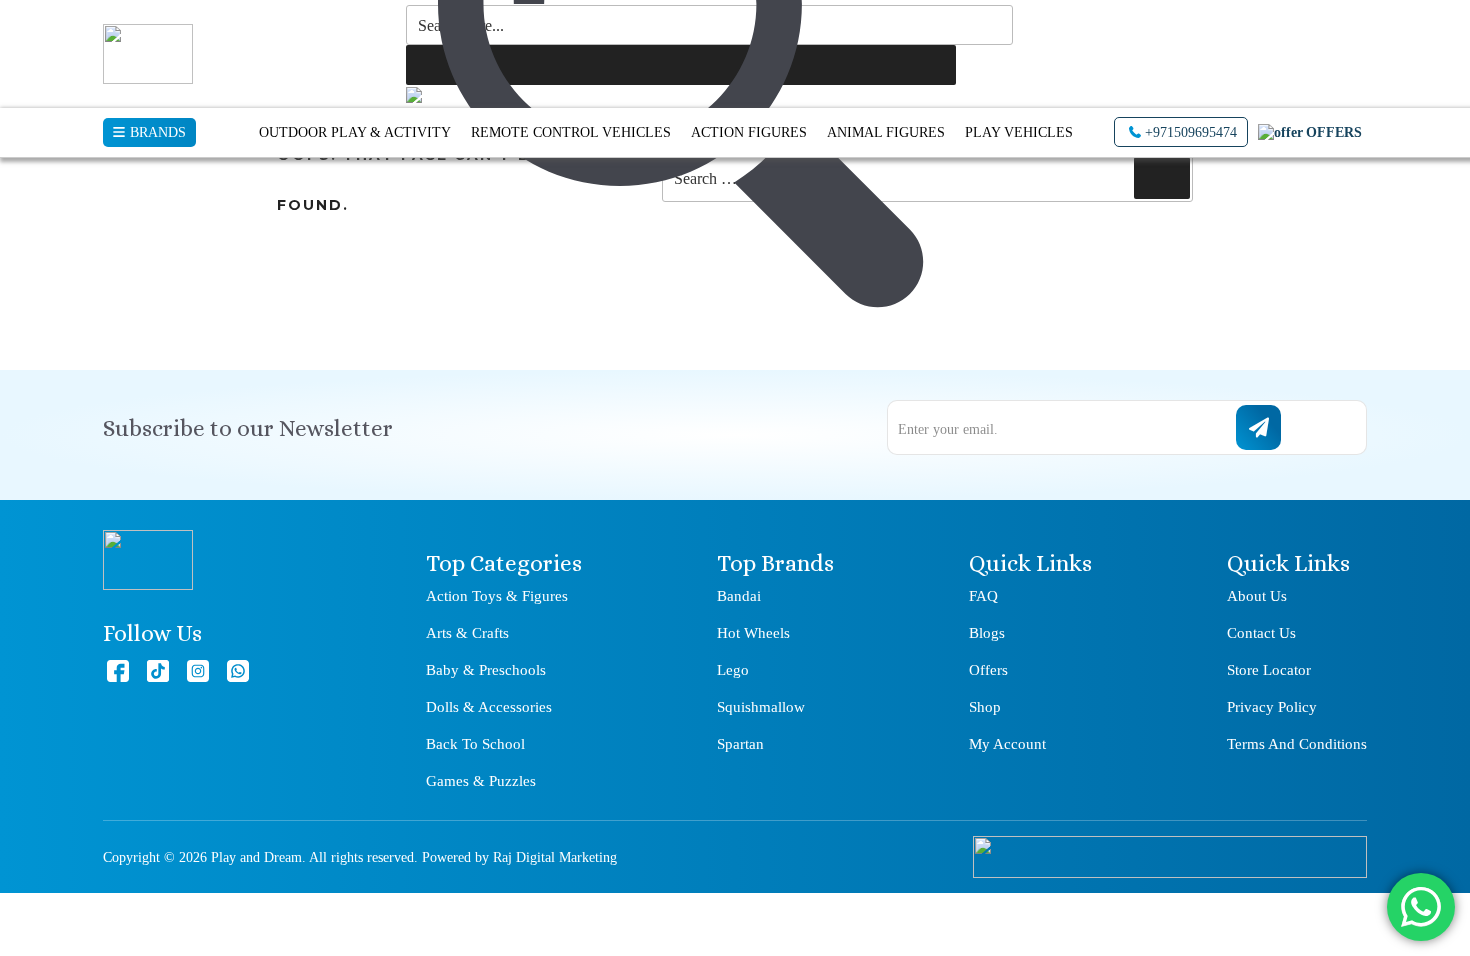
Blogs (987, 633)
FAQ (983, 596)
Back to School (475, 744)
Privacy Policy (1272, 707)
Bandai (739, 596)
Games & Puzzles (481, 781)
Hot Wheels (753, 633)
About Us (1257, 596)
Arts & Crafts (467, 633)
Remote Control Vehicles (571, 132)
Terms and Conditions (1297, 744)
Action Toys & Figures (497, 596)
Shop (985, 707)
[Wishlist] (1206, 45)
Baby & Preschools (486, 670)
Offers (988, 670)
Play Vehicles (1019, 132)
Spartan (740, 744)
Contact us (1261, 633)
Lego (733, 670)
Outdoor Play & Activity (355, 132)
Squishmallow (761, 707)
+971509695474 (1191, 132)
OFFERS (1334, 132)
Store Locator (1269, 670)
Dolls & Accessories (489, 707)
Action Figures (749, 132)
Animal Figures (886, 132)
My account (1007, 744)
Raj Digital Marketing (555, 857)
